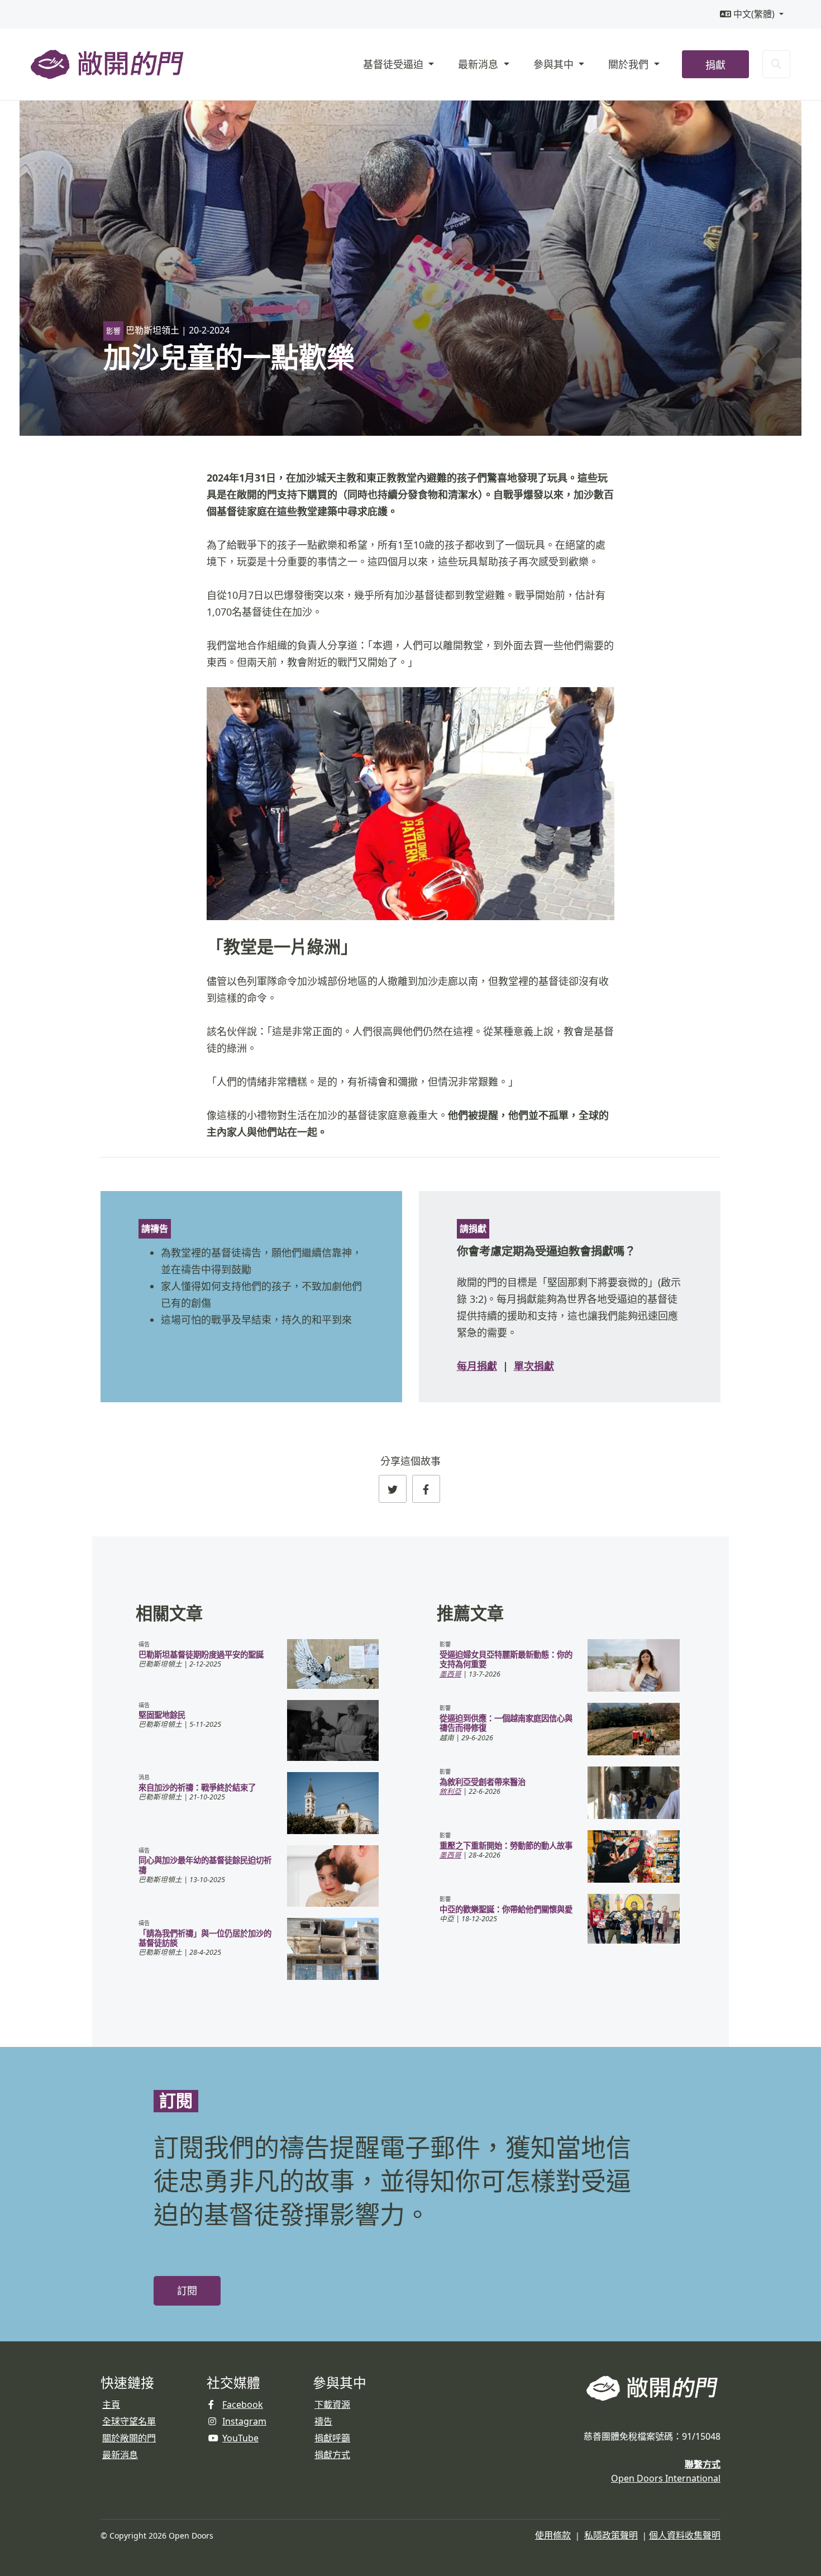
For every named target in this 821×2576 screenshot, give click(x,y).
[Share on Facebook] (426, 1489)
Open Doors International (666, 2478)
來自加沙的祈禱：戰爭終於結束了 (197, 1787)
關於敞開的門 (129, 2438)
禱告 (323, 2421)
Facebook (243, 2404)
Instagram (244, 2421)
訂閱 (187, 2291)
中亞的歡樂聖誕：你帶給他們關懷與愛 (506, 1909)
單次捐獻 (534, 1366)
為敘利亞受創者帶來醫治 (483, 1782)
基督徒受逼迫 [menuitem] (395, 64)
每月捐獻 (477, 1366)
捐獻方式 (332, 2455)
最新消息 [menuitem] (479, 64)
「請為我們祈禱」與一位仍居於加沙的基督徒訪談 (205, 1938)
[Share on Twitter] (393, 1489)
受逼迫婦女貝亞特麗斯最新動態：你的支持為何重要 (506, 1659)
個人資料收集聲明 (685, 2535)
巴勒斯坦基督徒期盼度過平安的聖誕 (201, 1654)
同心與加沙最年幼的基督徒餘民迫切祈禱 (205, 1865)
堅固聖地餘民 (162, 1715)
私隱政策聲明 (611, 2535)
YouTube (240, 2438)
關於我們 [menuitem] (630, 64)
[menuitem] (752, 14)
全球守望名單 (129, 2421)
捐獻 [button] (715, 65)
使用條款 (553, 2535)
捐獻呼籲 (332, 2438)
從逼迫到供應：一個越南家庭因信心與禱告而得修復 (506, 1723)
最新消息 (120, 2455)
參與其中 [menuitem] (555, 64)
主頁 (111, 2404)
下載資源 (332, 2404)
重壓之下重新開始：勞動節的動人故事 (506, 1846)
